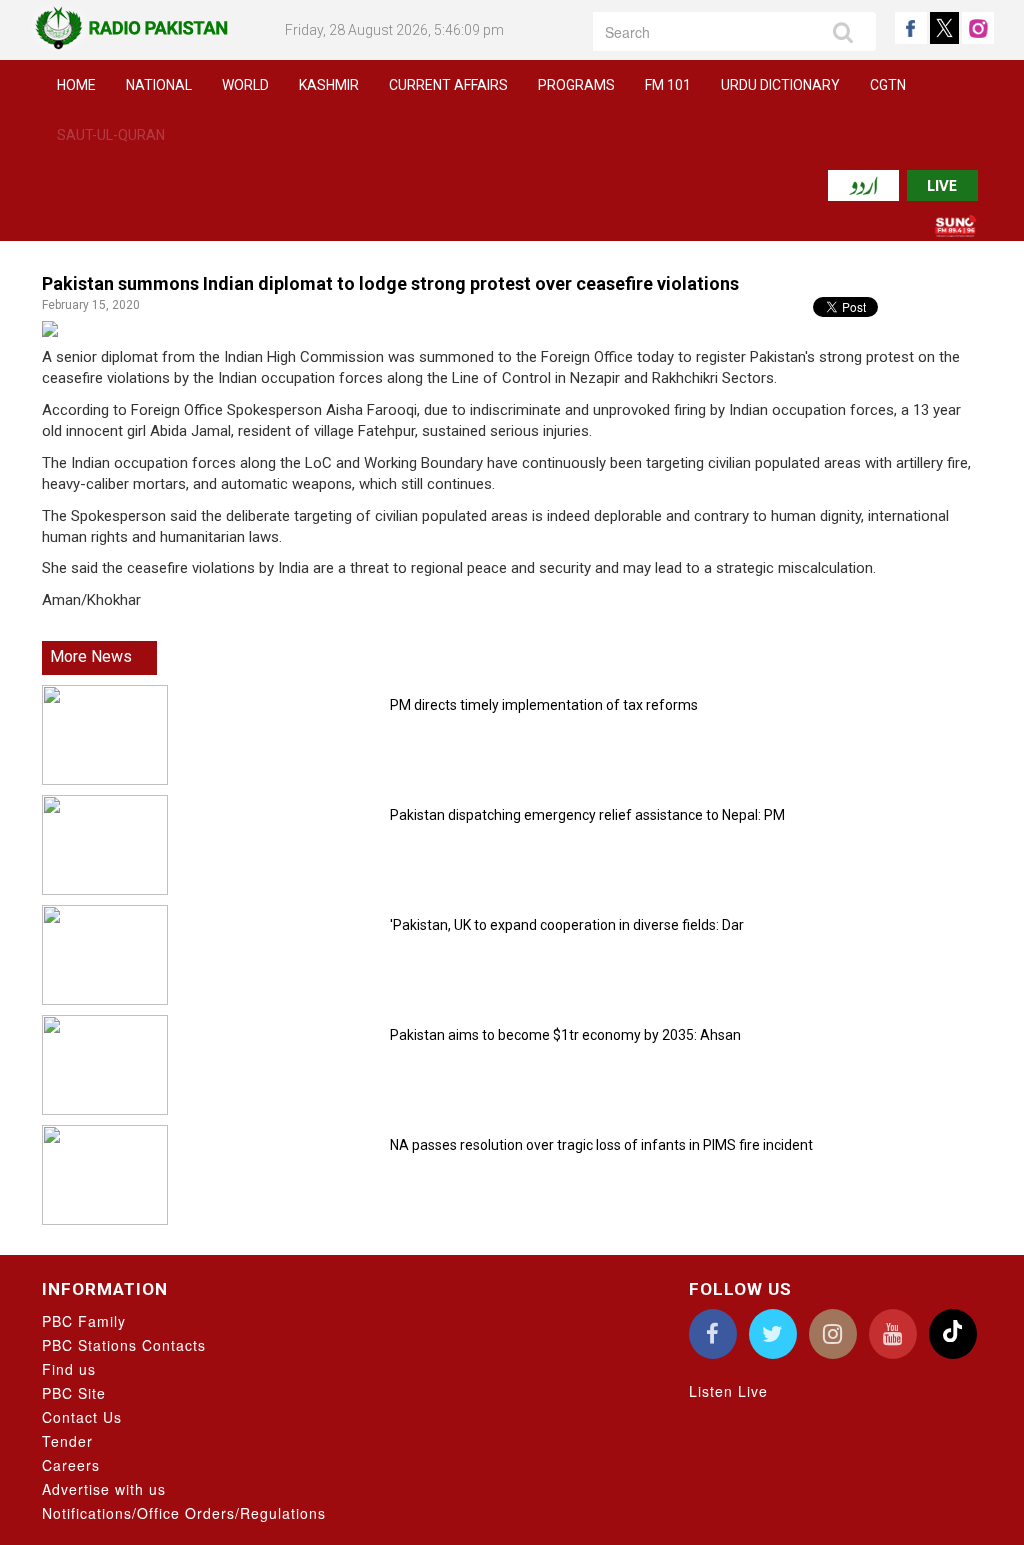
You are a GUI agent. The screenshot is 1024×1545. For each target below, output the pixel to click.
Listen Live (728, 1391)
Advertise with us (104, 1489)
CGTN (888, 85)
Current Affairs (448, 85)
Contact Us (82, 1417)
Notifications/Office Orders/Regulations (184, 1513)
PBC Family (84, 1321)
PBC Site (74, 1393)
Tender (67, 1441)
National (159, 85)
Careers (71, 1465)
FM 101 (668, 85)
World (245, 85)
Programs (576, 85)
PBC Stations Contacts (124, 1345)
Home (76, 85)
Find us (69, 1369)
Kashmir (329, 85)
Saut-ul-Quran (111, 135)
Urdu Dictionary (780, 85)
